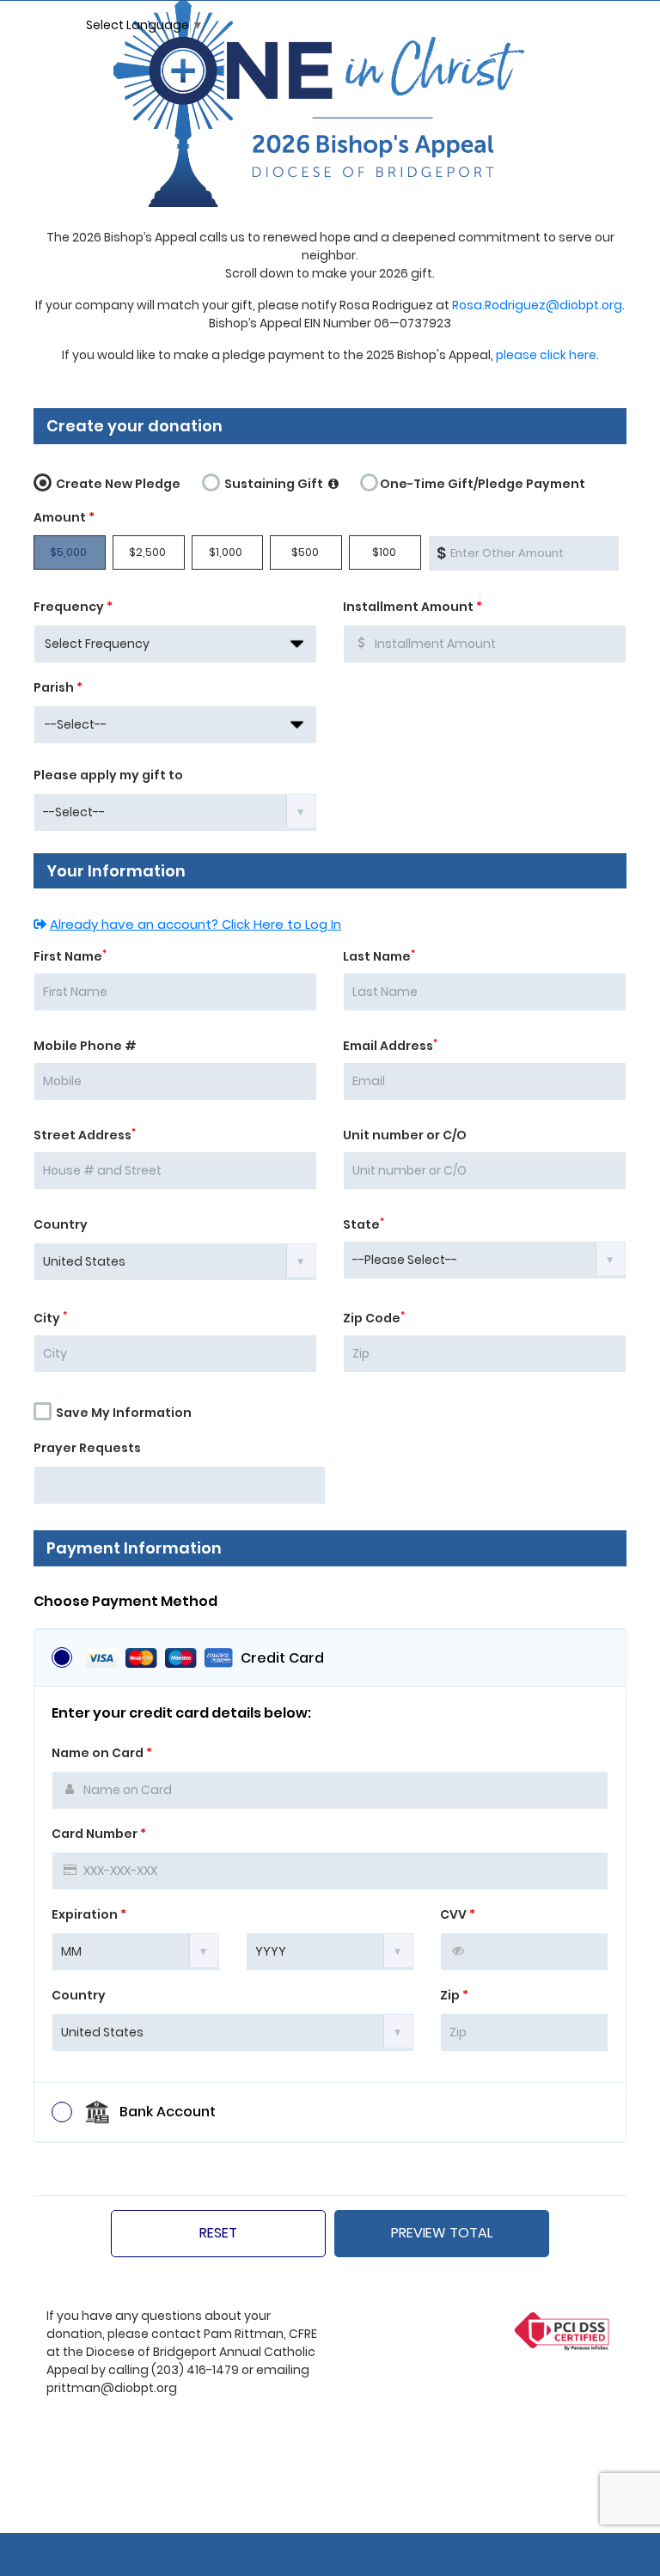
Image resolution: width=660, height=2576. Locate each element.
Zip (454, 1995)
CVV (458, 1914)
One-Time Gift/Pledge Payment (483, 484)
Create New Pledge (117, 484)
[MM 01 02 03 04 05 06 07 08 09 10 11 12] (136, 1950)
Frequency (73, 607)
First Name (70, 956)
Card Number (99, 1834)
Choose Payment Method (125, 1602)
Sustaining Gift (274, 484)
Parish (58, 687)
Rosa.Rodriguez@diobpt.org (537, 305)
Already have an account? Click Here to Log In (196, 924)
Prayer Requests (87, 1448)
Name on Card (102, 1753)
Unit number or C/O (405, 1135)
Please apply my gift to (108, 775)
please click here (546, 355)
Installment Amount (412, 607)
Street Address (85, 1135)
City (50, 1318)
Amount (64, 517)
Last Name (379, 956)
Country (61, 1224)
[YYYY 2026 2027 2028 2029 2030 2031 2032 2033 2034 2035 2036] (330, 1950)
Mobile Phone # (85, 1046)
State (364, 1224)
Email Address (390, 1046)
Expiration (89, 1914)
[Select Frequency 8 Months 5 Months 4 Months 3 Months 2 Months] (175, 644)
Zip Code (374, 1318)
